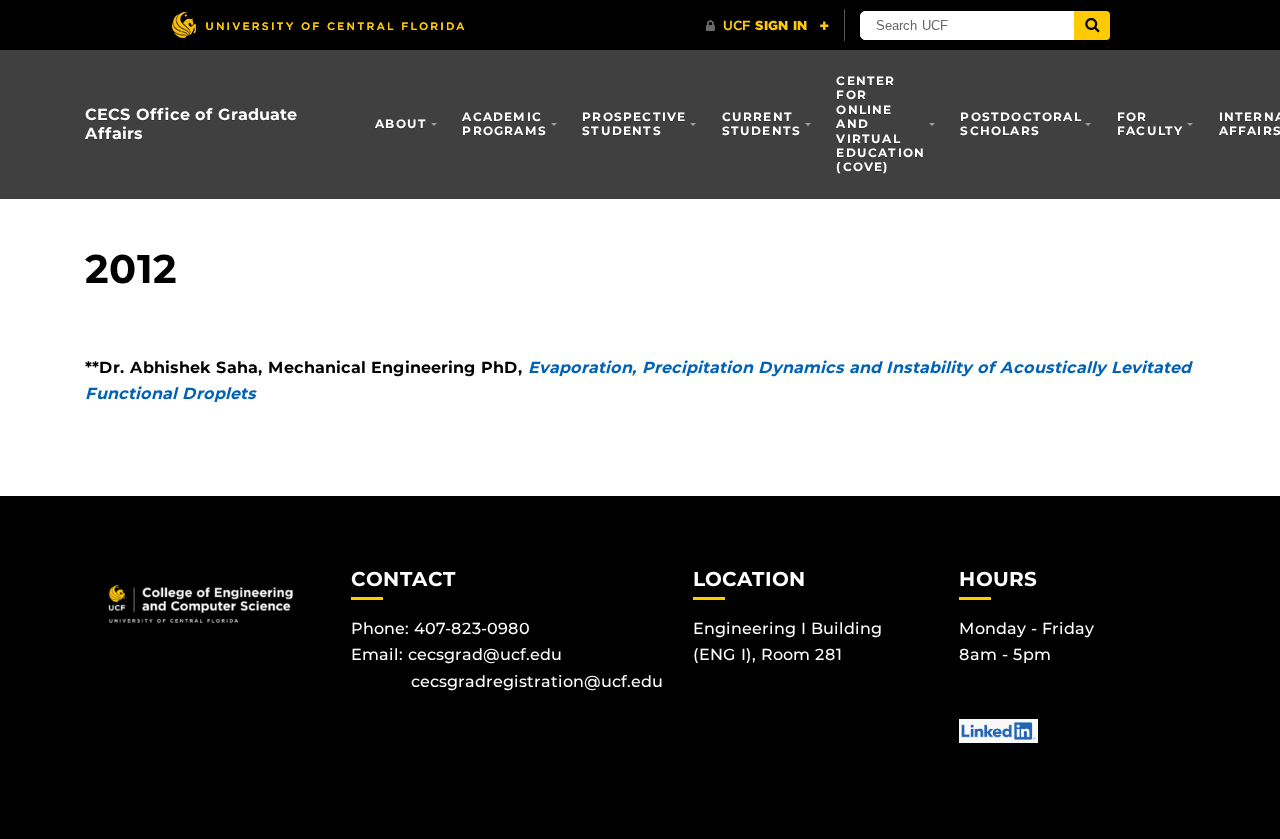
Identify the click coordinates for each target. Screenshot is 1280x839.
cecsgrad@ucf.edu (485, 654)
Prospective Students (634, 123)
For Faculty (1150, 123)
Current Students (762, 123)
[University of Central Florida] (318, 24)
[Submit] (1092, 25)
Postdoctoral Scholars (1020, 123)
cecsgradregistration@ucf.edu (537, 681)
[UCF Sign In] (767, 26)
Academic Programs (504, 123)
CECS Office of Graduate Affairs (191, 124)
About (401, 123)
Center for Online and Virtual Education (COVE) (880, 123)
